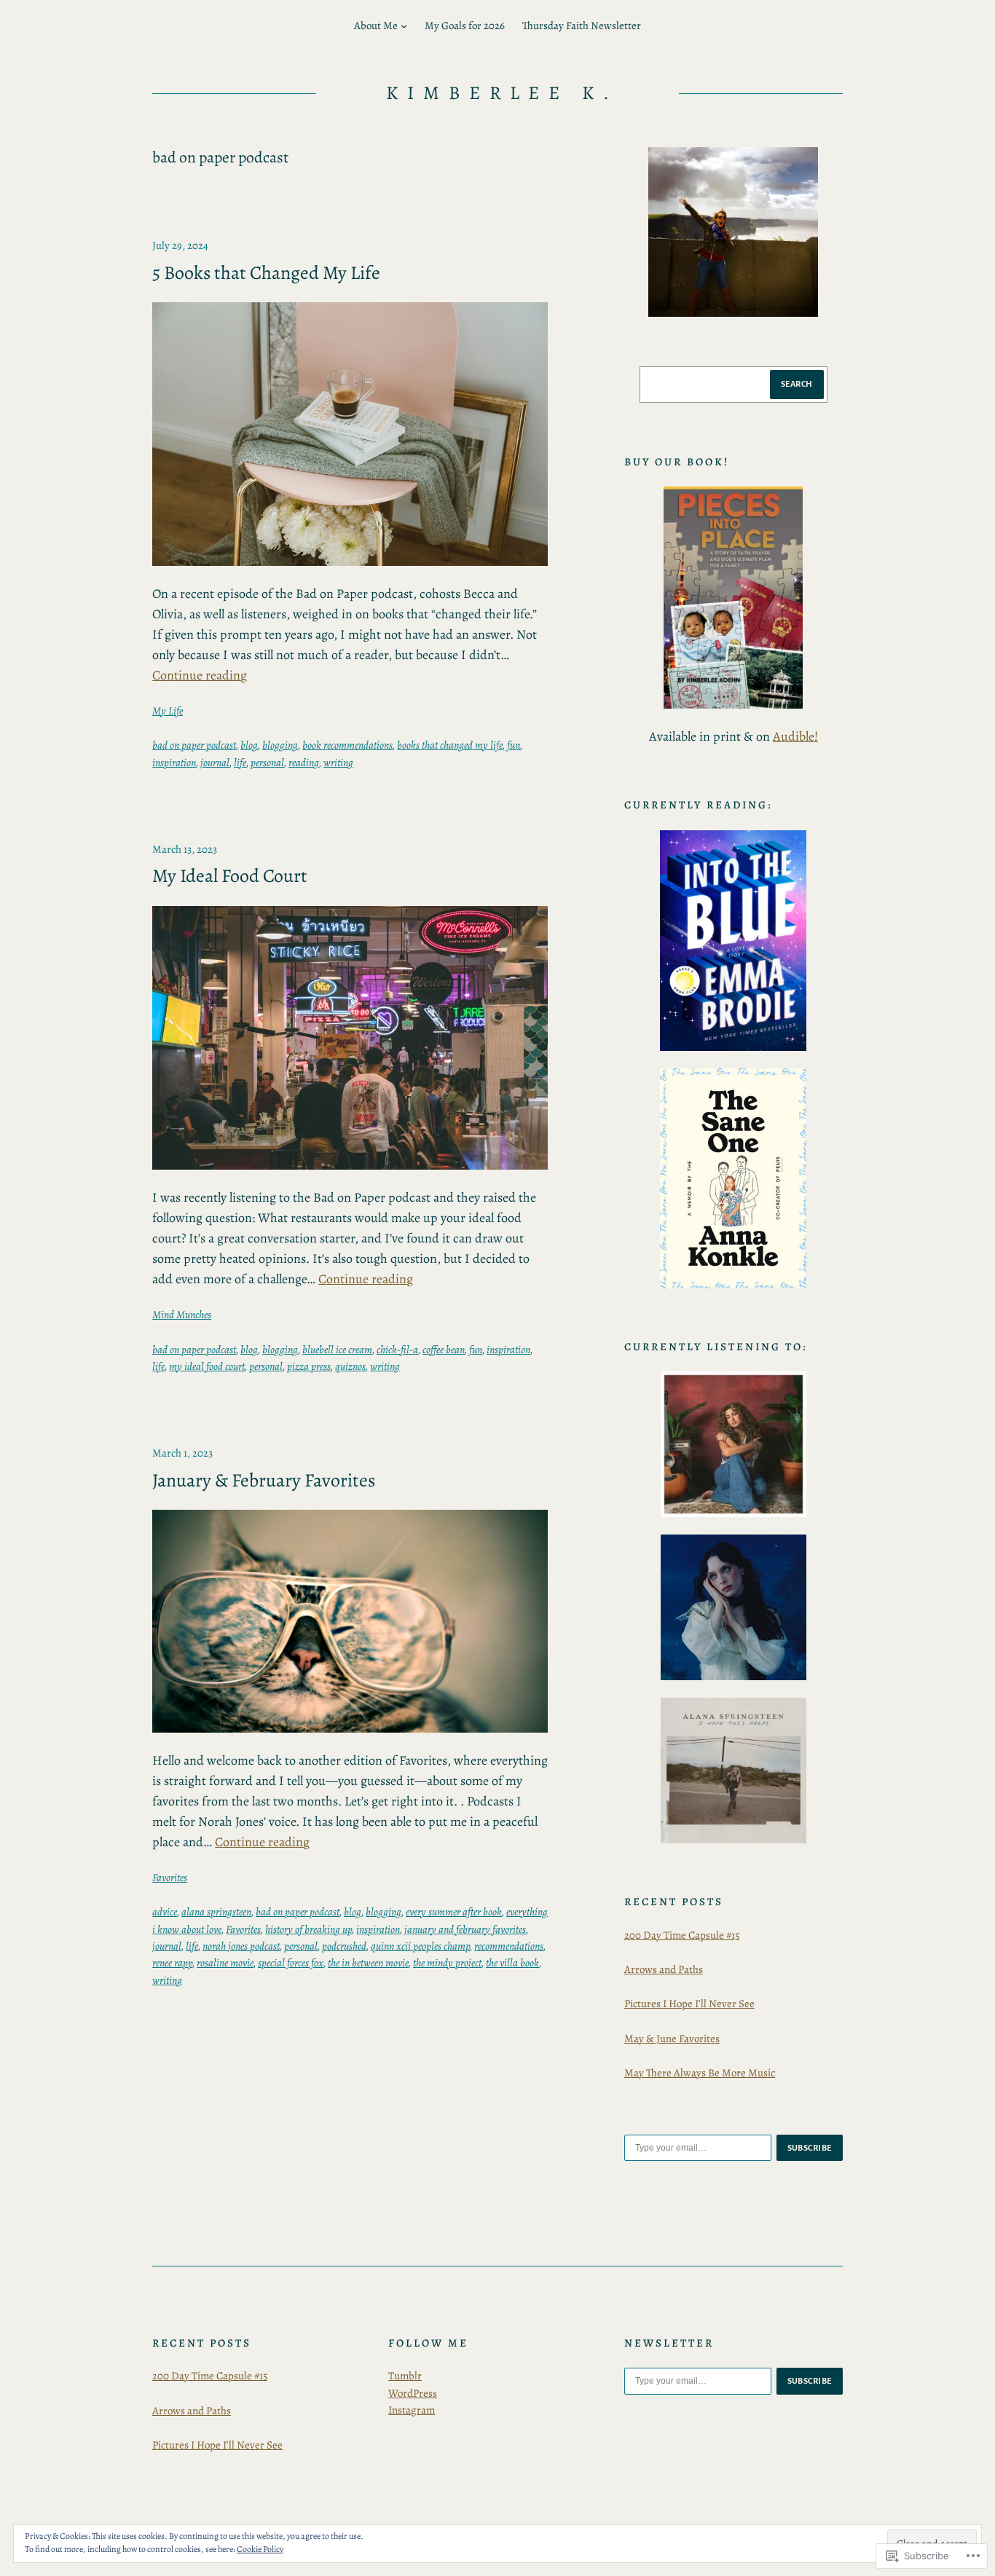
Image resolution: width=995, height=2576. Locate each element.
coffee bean (444, 1350)
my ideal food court (207, 1366)
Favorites (170, 1878)
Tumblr (405, 2376)
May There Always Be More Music (700, 2073)
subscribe (810, 2148)
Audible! (795, 736)
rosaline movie (225, 1963)
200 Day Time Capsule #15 (682, 1935)
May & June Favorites (672, 2039)
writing (338, 763)
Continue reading (200, 675)
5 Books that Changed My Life (266, 273)
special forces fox (291, 1963)
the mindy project (447, 1963)
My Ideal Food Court (230, 876)
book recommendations (347, 745)
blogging (280, 745)
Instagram (412, 2410)
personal (267, 763)
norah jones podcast (241, 1946)
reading (304, 763)
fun (514, 745)
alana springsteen (216, 1912)
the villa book (512, 1963)
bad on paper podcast (194, 745)
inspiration (174, 763)
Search (797, 384)
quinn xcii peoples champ (420, 1946)
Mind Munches (182, 1315)
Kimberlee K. (503, 93)
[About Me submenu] (404, 26)
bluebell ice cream (337, 1350)
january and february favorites (465, 1929)
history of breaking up (308, 1929)
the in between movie (368, 1963)
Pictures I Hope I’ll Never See (689, 2004)
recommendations (509, 1946)
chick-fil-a (397, 1350)
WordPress (413, 2393)
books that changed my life (450, 745)
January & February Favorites (264, 1481)
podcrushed (344, 1946)
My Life (168, 711)
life (240, 763)
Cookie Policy (260, 2549)
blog (249, 745)
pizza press (309, 1366)
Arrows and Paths (664, 1969)
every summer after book (454, 1912)
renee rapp (172, 1963)
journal (215, 763)
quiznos (350, 1366)
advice (165, 1912)
